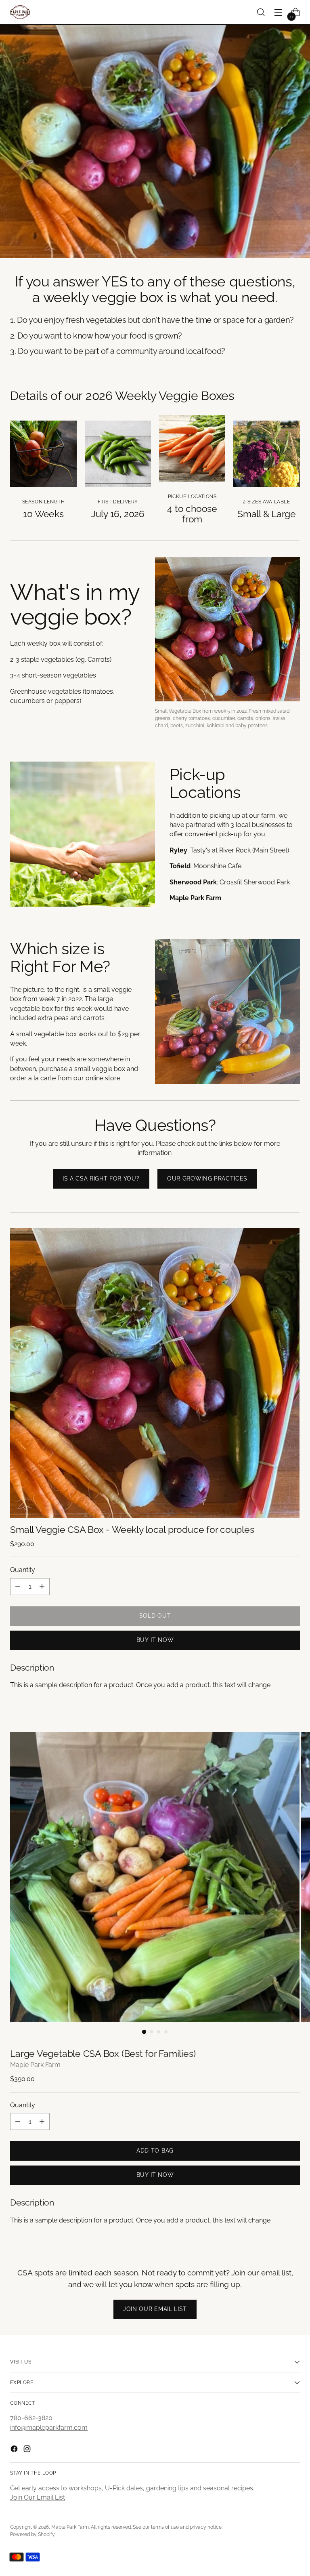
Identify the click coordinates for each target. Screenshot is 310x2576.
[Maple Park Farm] (20, 12)
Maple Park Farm (35, 2065)
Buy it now (155, 1640)
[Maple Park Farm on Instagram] (28, 2450)
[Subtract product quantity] (18, 1587)
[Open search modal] (261, 12)
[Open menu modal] (278, 12)
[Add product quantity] (42, 1587)
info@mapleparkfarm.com (49, 2428)
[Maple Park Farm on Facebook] (15, 2450)
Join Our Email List (38, 2497)
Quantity (23, 1570)
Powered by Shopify (32, 2534)
